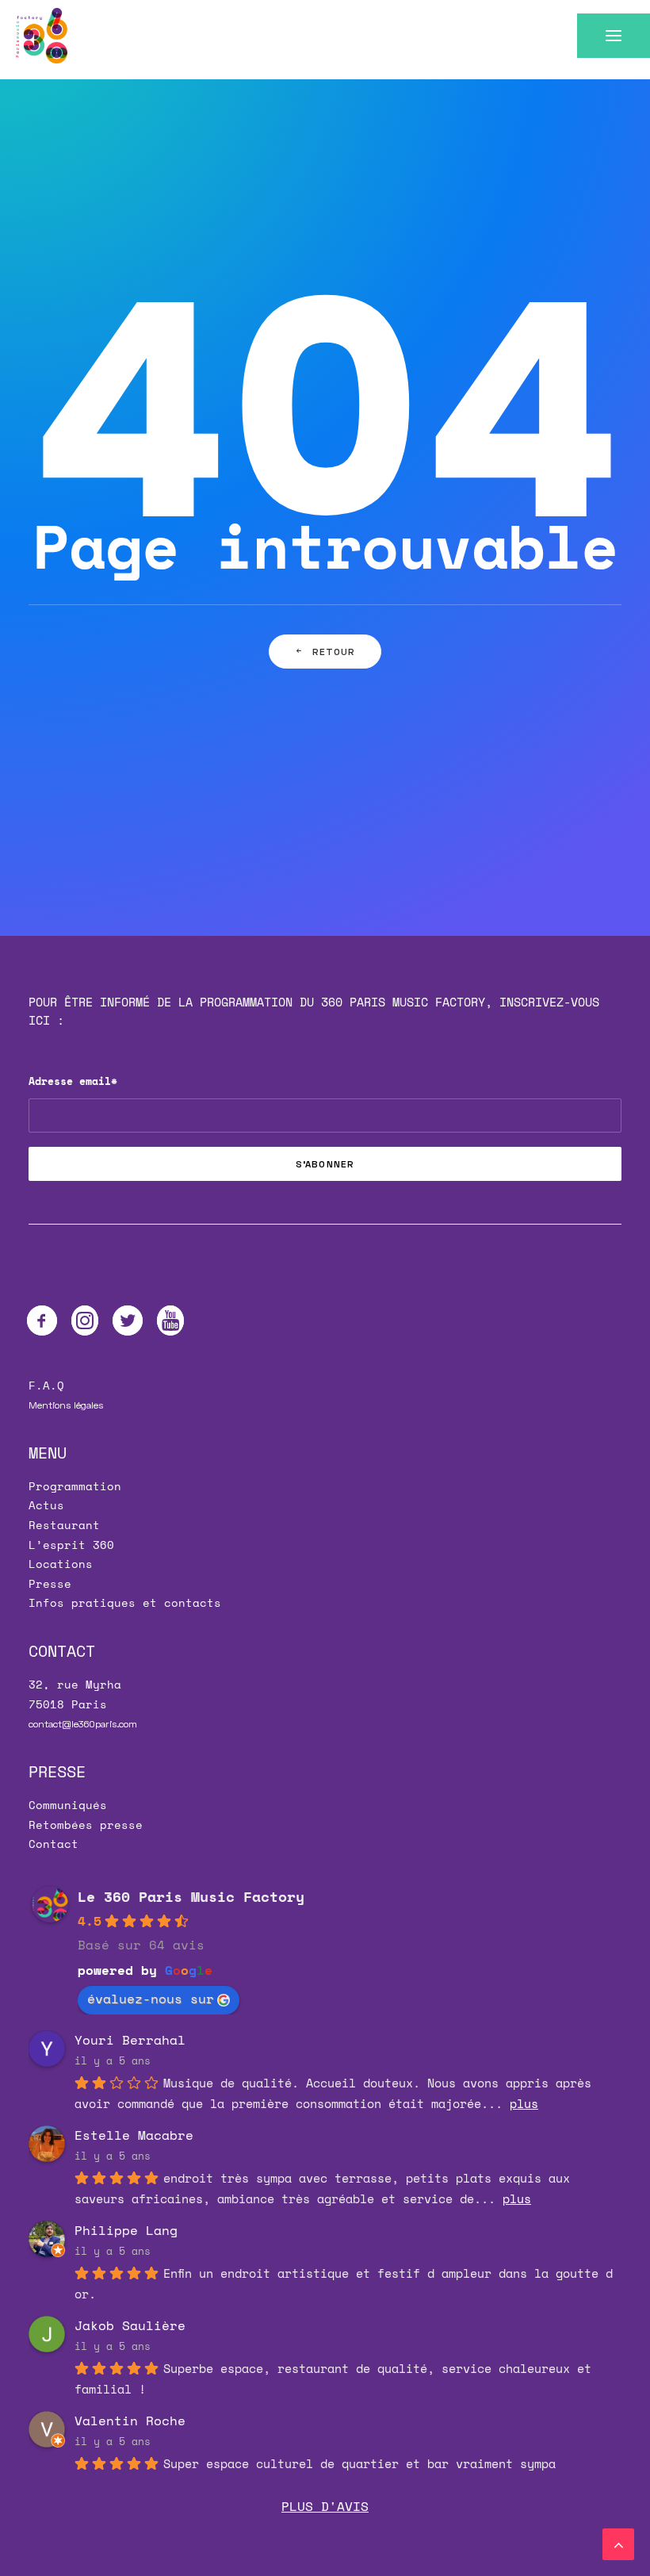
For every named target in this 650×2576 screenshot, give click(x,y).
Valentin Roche (130, 2421)
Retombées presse (86, 1825)
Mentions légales (66, 1405)
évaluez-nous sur (151, 1999)
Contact (54, 1844)
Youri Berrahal (130, 2040)
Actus (46, 1505)
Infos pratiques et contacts (125, 1602)
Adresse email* (73, 1081)
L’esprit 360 (71, 1545)
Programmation (75, 1486)
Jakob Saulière (130, 2325)
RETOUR (334, 652)
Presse (50, 1583)
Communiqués (68, 1805)
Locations (61, 1564)
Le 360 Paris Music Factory (191, 1896)
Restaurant (64, 1525)
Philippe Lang (126, 2230)
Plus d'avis (325, 2506)
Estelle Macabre (134, 2135)
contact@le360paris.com (83, 1724)
